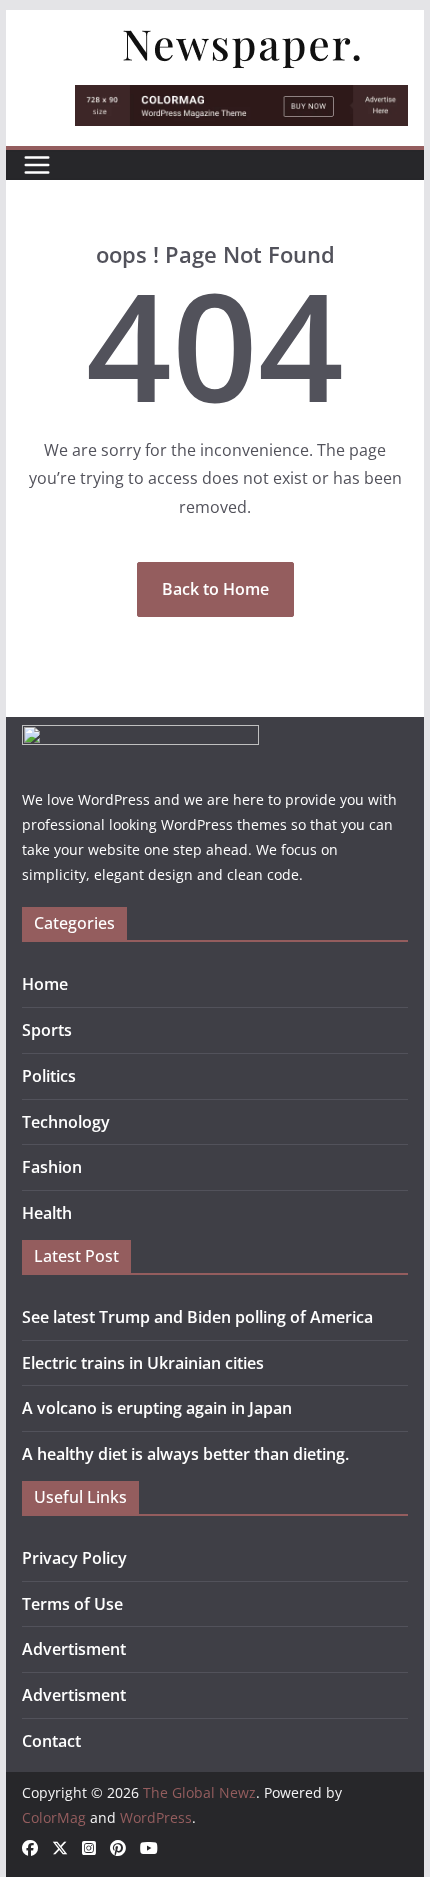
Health (47, 1213)
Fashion (52, 1167)
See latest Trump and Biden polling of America (197, 1317)
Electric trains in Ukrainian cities (143, 1363)
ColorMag (54, 1817)
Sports (47, 1030)
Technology (66, 1122)
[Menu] (37, 165)
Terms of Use (72, 1604)
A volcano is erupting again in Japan (157, 1408)
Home (45, 984)
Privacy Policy (74, 1558)
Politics (49, 1076)
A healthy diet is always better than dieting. (185, 1454)
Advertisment (74, 1649)
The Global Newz (199, 1792)
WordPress (156, 1817)
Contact (51, 1741)
